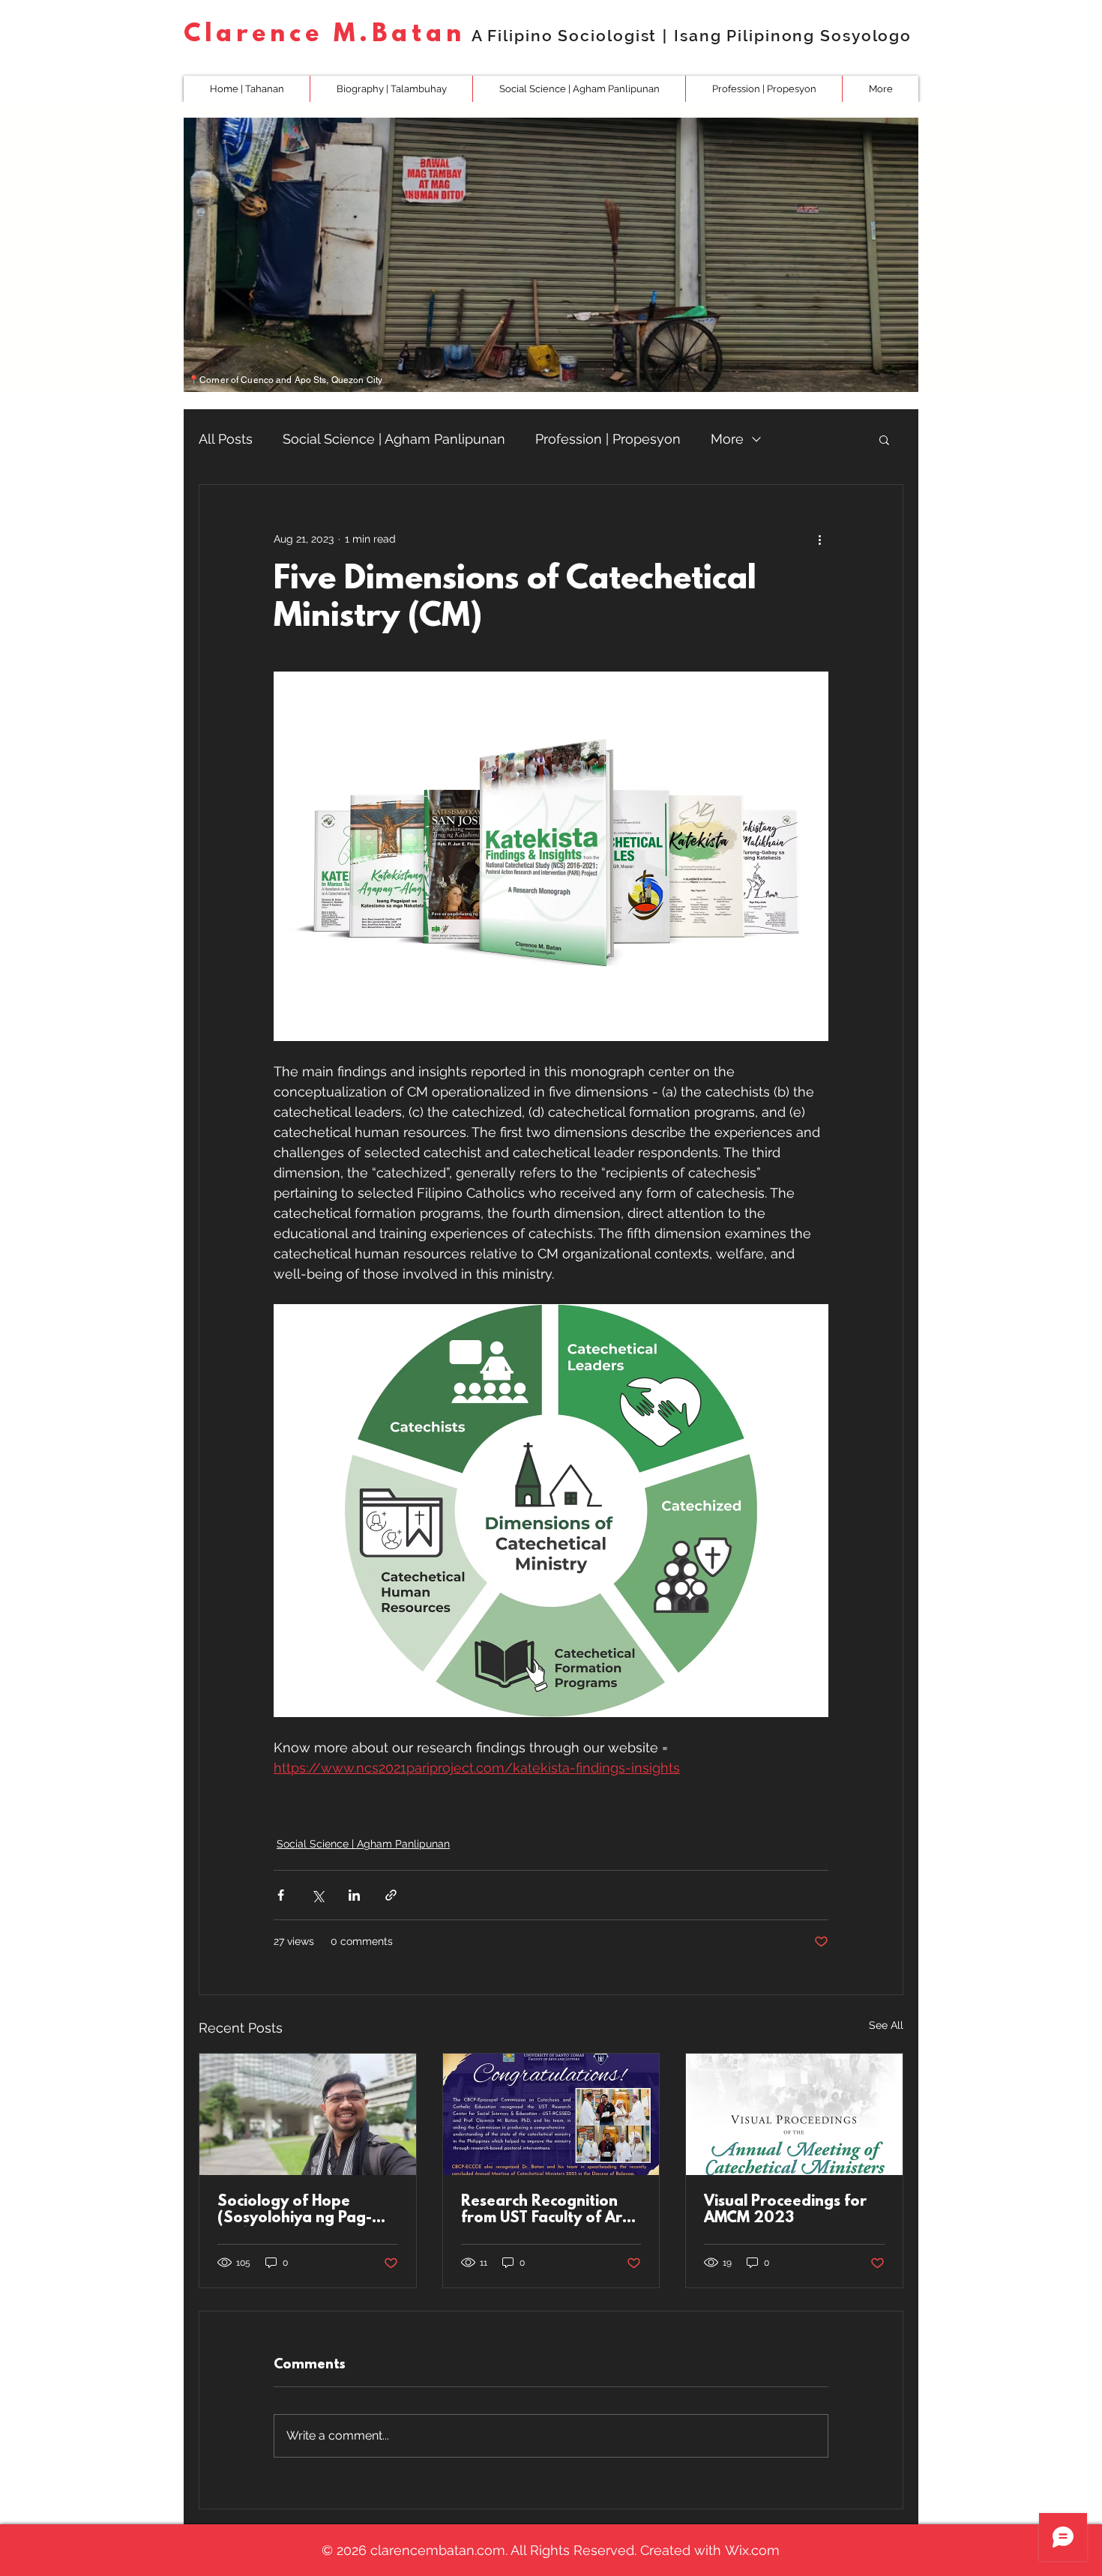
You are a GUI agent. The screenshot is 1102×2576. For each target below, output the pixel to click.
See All (886, 2025)
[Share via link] (391, 1895)
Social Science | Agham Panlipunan (394, 439)
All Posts (226, 439)
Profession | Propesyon (608, 439)
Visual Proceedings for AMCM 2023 (785, 2210)
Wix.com (752, 2550)
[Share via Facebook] (281, 1895)
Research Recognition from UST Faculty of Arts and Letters (548, 2210)
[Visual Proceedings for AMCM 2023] (794, 2114)
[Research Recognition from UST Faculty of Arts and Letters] (551, 2114)
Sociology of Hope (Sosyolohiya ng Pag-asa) (295, 2210)
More (727, 439)
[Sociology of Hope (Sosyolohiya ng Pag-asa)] (308, 2114)
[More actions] (819, 539)
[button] (579, 89)
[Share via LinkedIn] (354, 1895)
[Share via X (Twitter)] (317, 1895)
